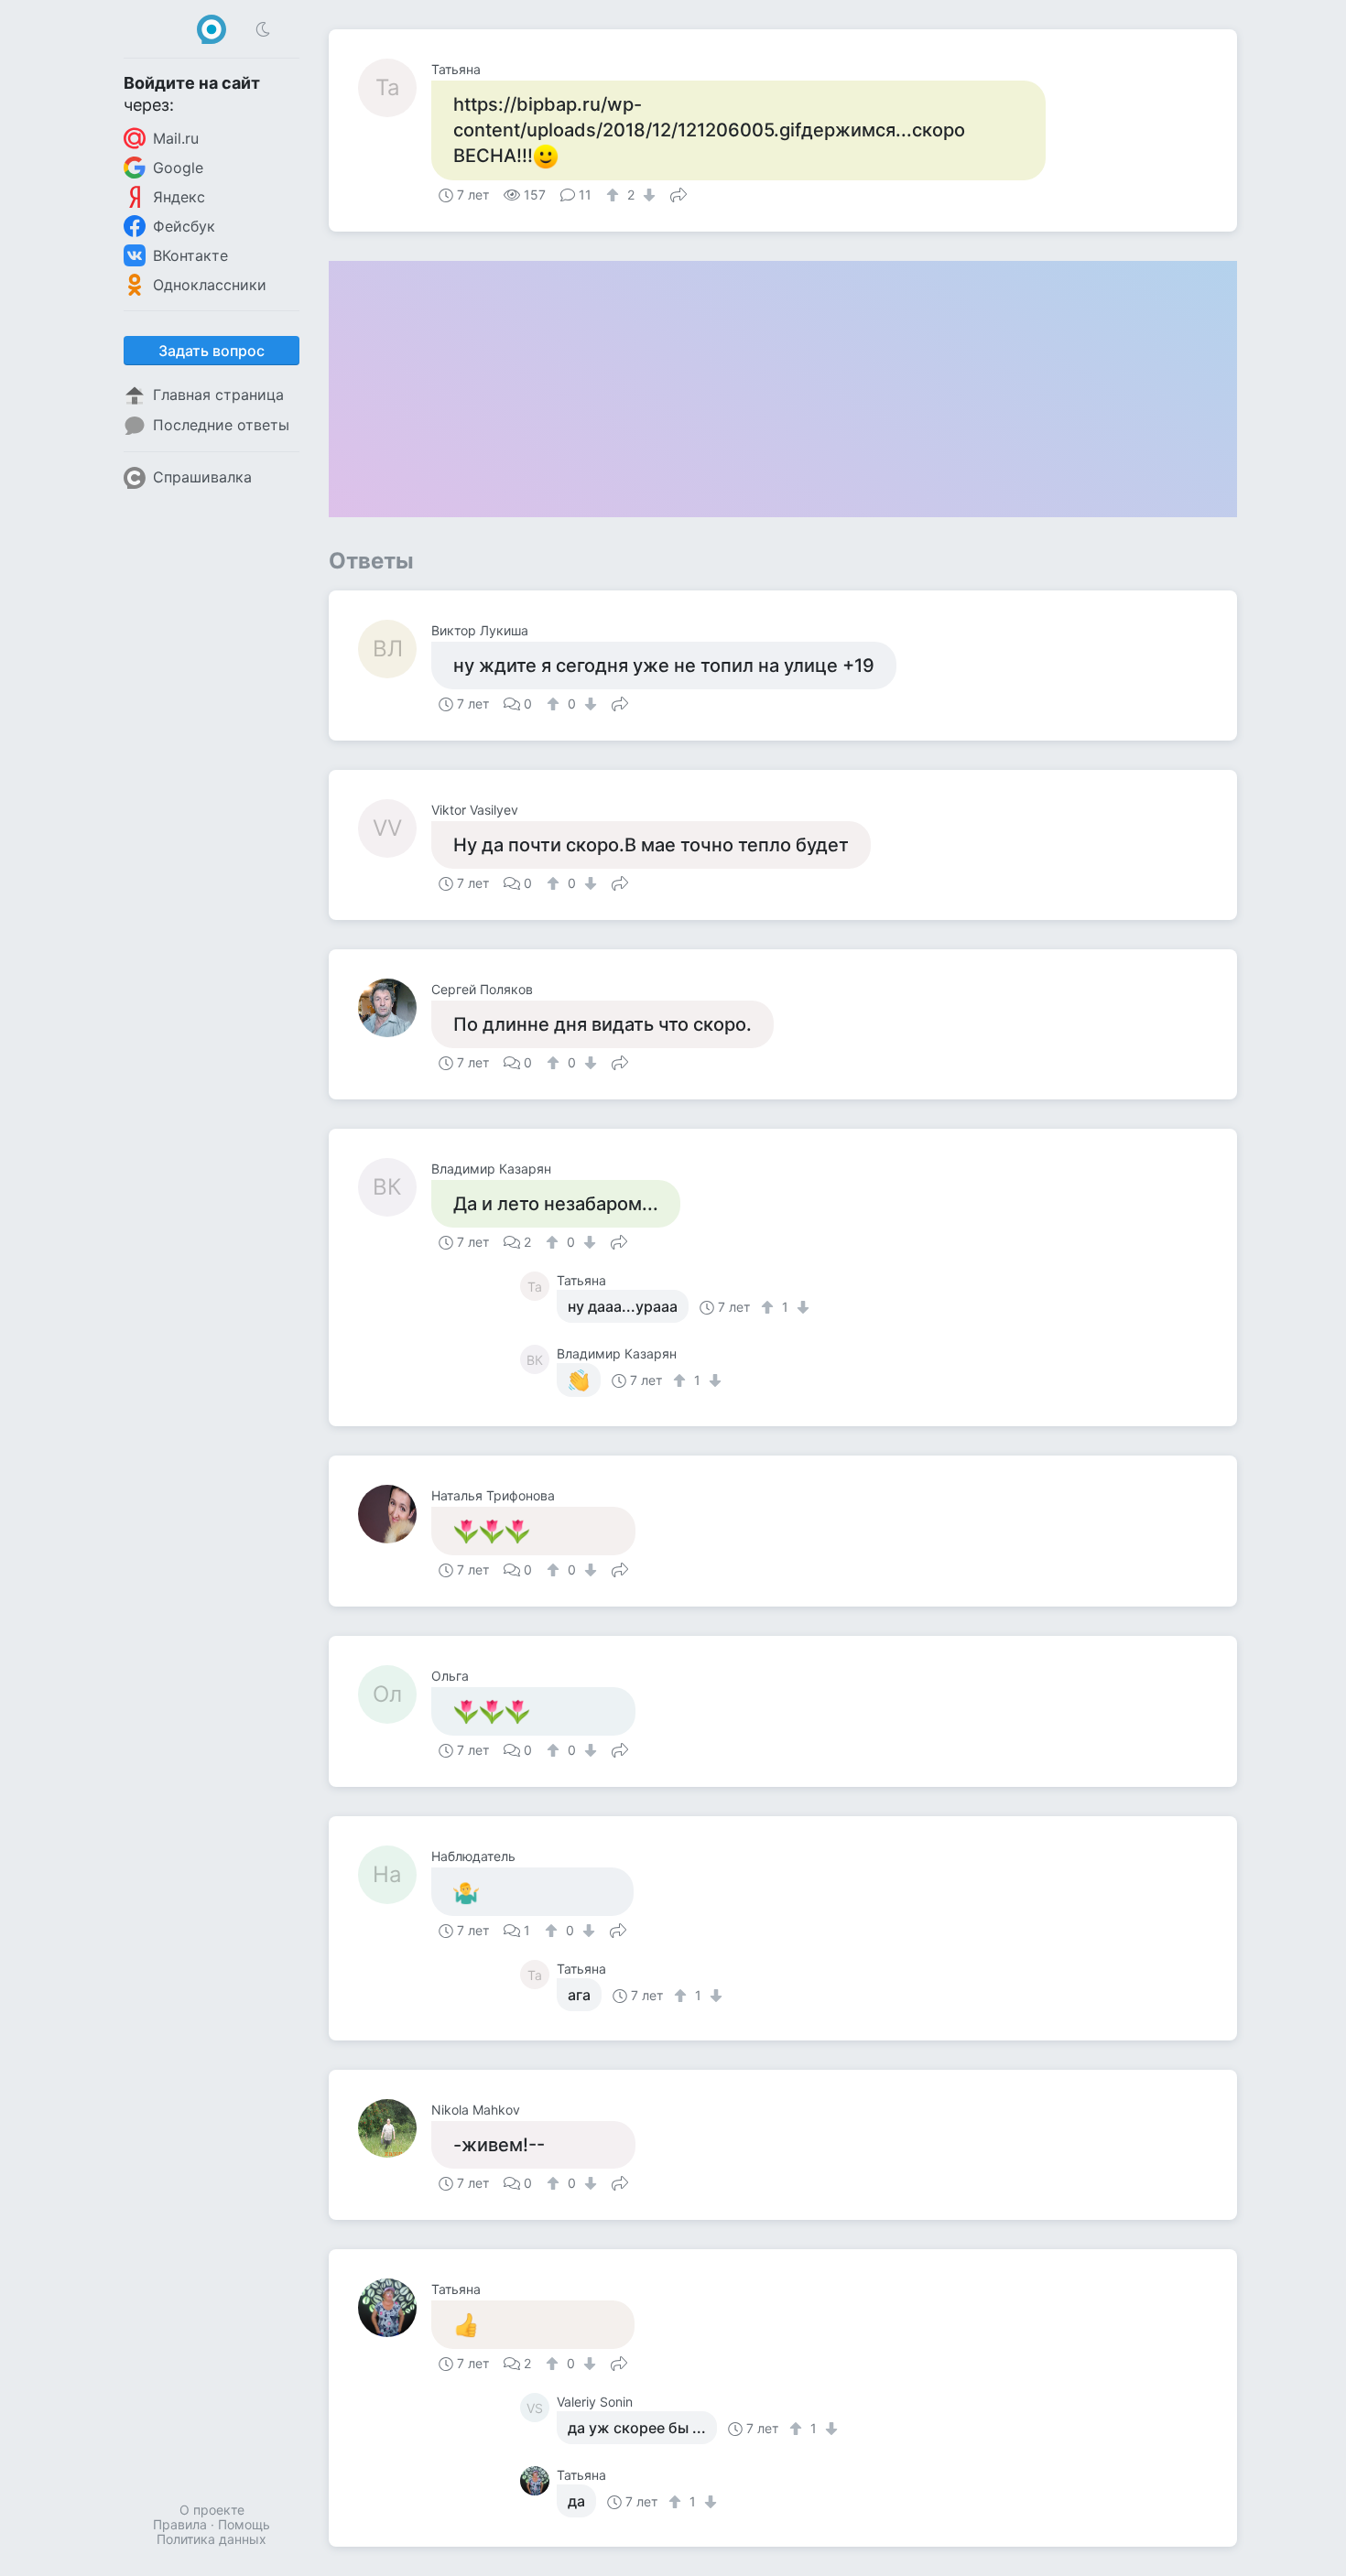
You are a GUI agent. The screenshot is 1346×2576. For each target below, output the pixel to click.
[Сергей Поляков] (395, 1008)
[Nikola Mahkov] (395, 2128)
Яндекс (179, 197)
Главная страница (218, 395)
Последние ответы (221, 425)
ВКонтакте (190, 255)
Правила (180, 2524)
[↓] (647, 195)
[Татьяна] (395, 2308)
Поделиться (678, 193)
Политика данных (212, 2539)
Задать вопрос (212, 351)
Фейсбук (184, 226)
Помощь (244, 2524)
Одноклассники (210, 285)
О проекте (212, 2510)
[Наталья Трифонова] (395, 1514)
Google (178, 168)
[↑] (615, 195)
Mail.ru (176, 138)
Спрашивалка (202, 477)
